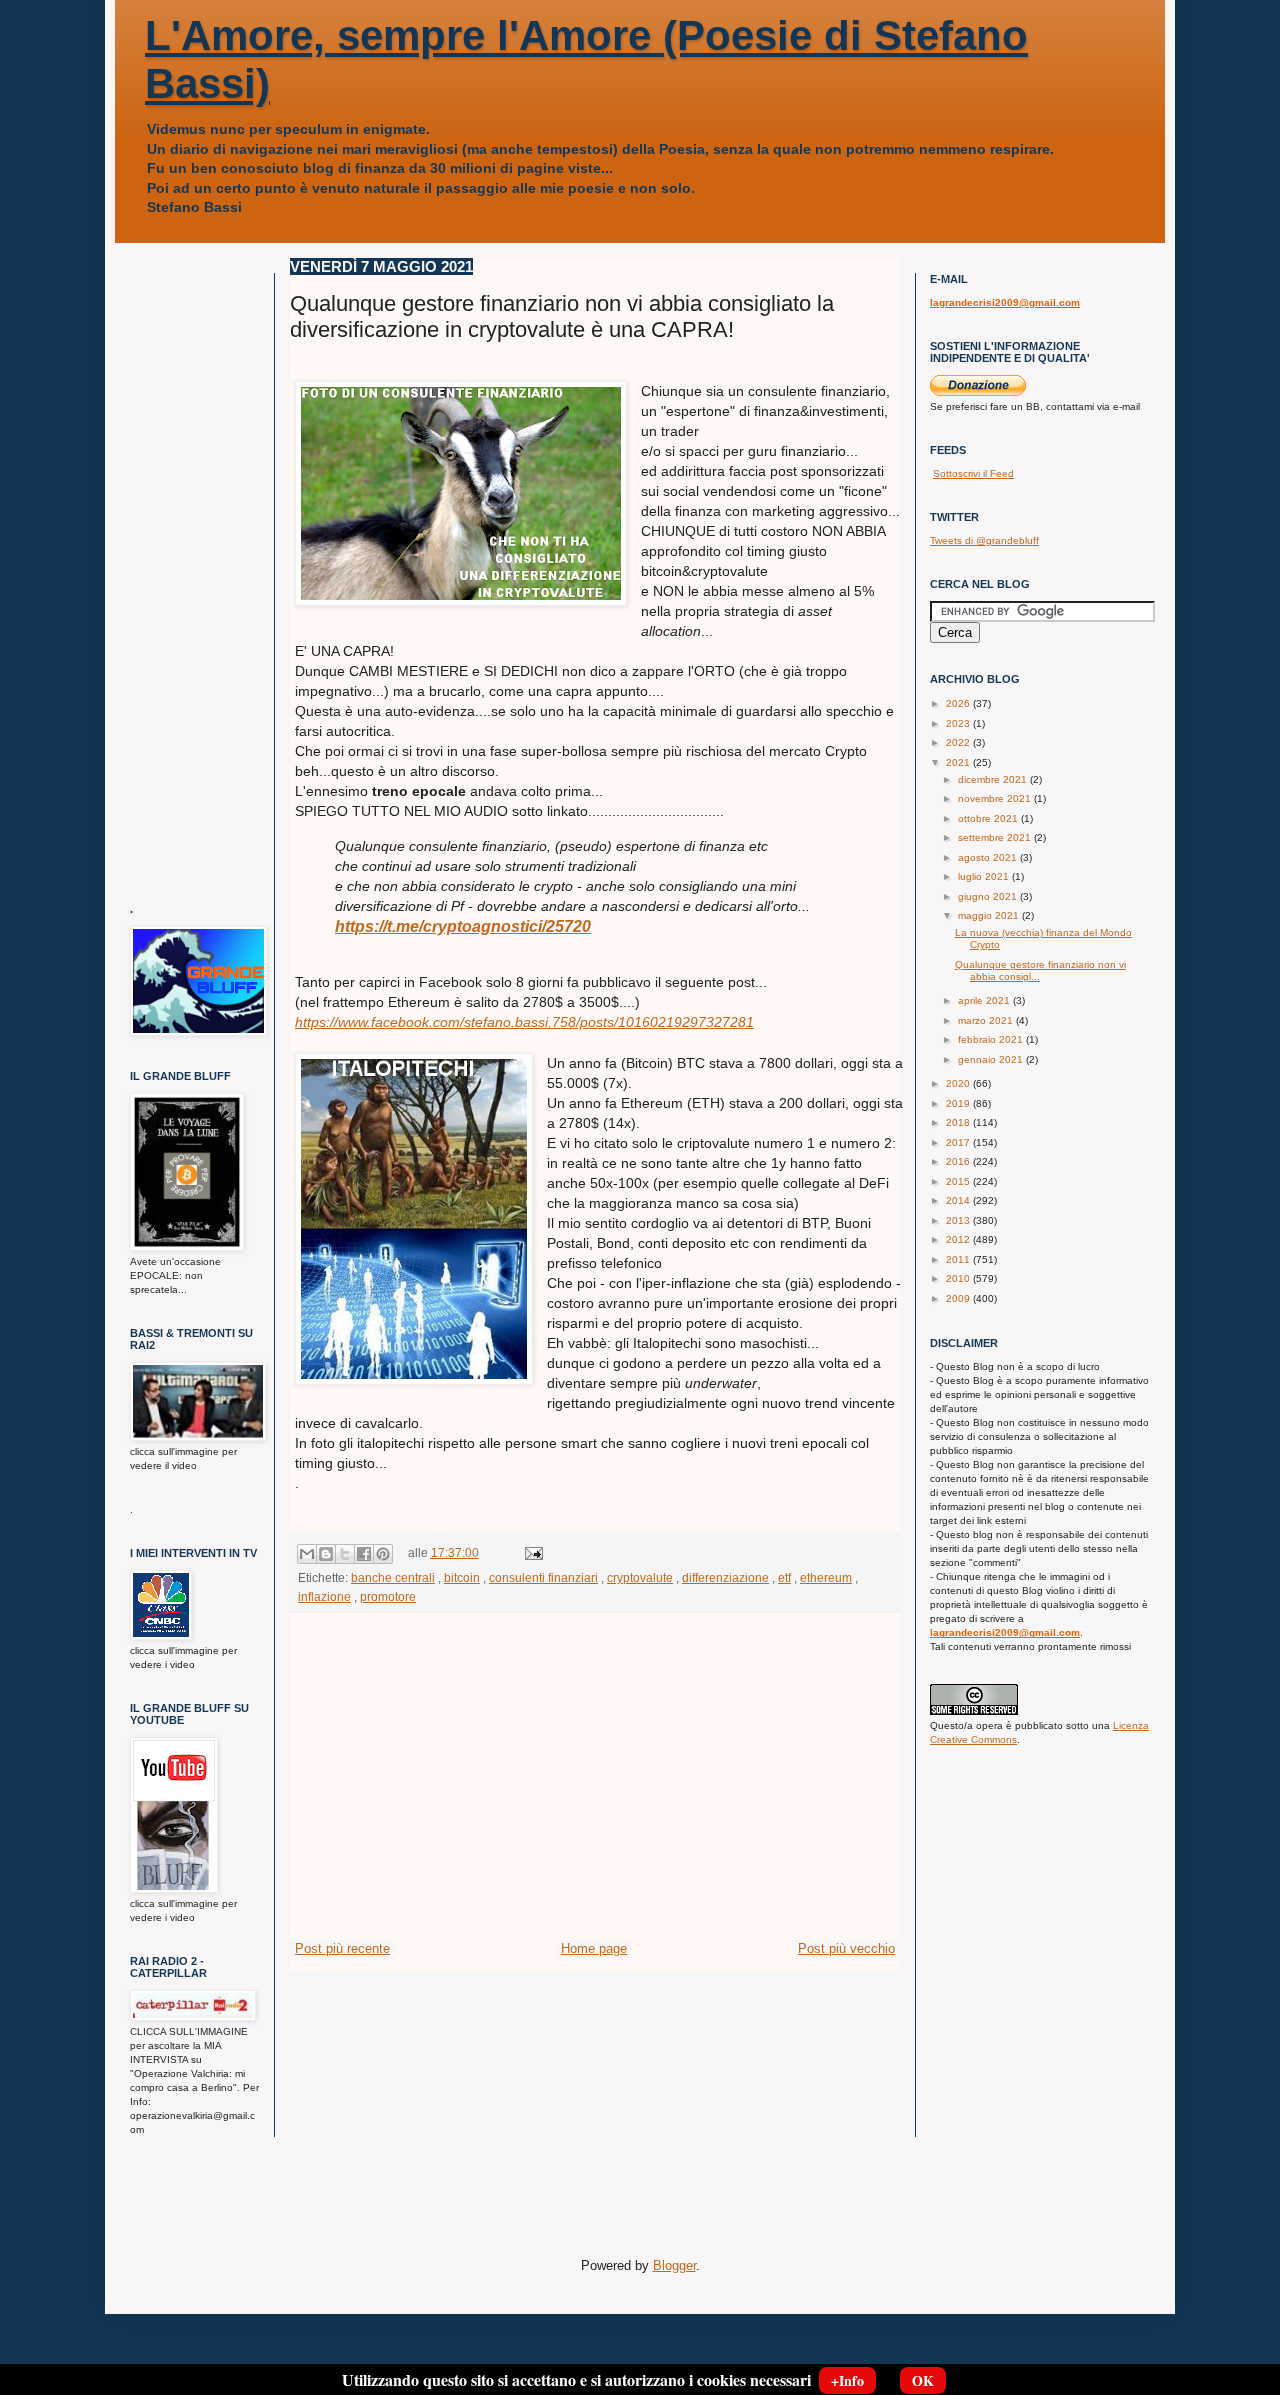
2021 (959, 762)
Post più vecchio (846, 1948)
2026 (959, 703)
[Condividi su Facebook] (364, 1554)
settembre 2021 (996, 837)
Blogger (674, 2265)
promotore (388, 1596)
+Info (847, 2380)
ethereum (826, 1577)
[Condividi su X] (345, 1554)
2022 (959, 742)
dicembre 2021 (994, 779)
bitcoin (462, 1577)
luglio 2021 (985, 876)
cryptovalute (640, 1577)
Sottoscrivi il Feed (973, 473)
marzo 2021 (987, 1020)
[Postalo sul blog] (326, 1554)
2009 (959, 1298)
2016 (959, 1161)
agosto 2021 (989, 857)
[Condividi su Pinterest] (383, 1554)
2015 (959, 1181)
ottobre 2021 (989, 818)
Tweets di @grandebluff (984, 540)
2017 (959, 1142)
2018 (959, 1122)
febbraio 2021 (992, 1039)
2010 (959, 1278)
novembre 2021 (996, 798)
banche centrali (393, 1577)
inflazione (324, 1596)
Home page (594, 1948)
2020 (959, 1083)
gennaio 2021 (992, 1059)
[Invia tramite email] (307, 1554)
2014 (959, 1200)
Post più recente (342, 1948)
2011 (959, 1259)
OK (923, 2380)
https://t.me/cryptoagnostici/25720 (463, 926)
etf (784, 1577)
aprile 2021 (985, 1000)
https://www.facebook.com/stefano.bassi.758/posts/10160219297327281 (524, 1022)
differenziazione (725, 1577)
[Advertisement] (595, 1789)
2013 (959, 1220)
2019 (959, 1103)
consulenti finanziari (543, 1577)
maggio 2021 (990, 915)
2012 (959, 1239)
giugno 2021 (989, 896)
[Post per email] (531, 1552)
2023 (959, 723)
